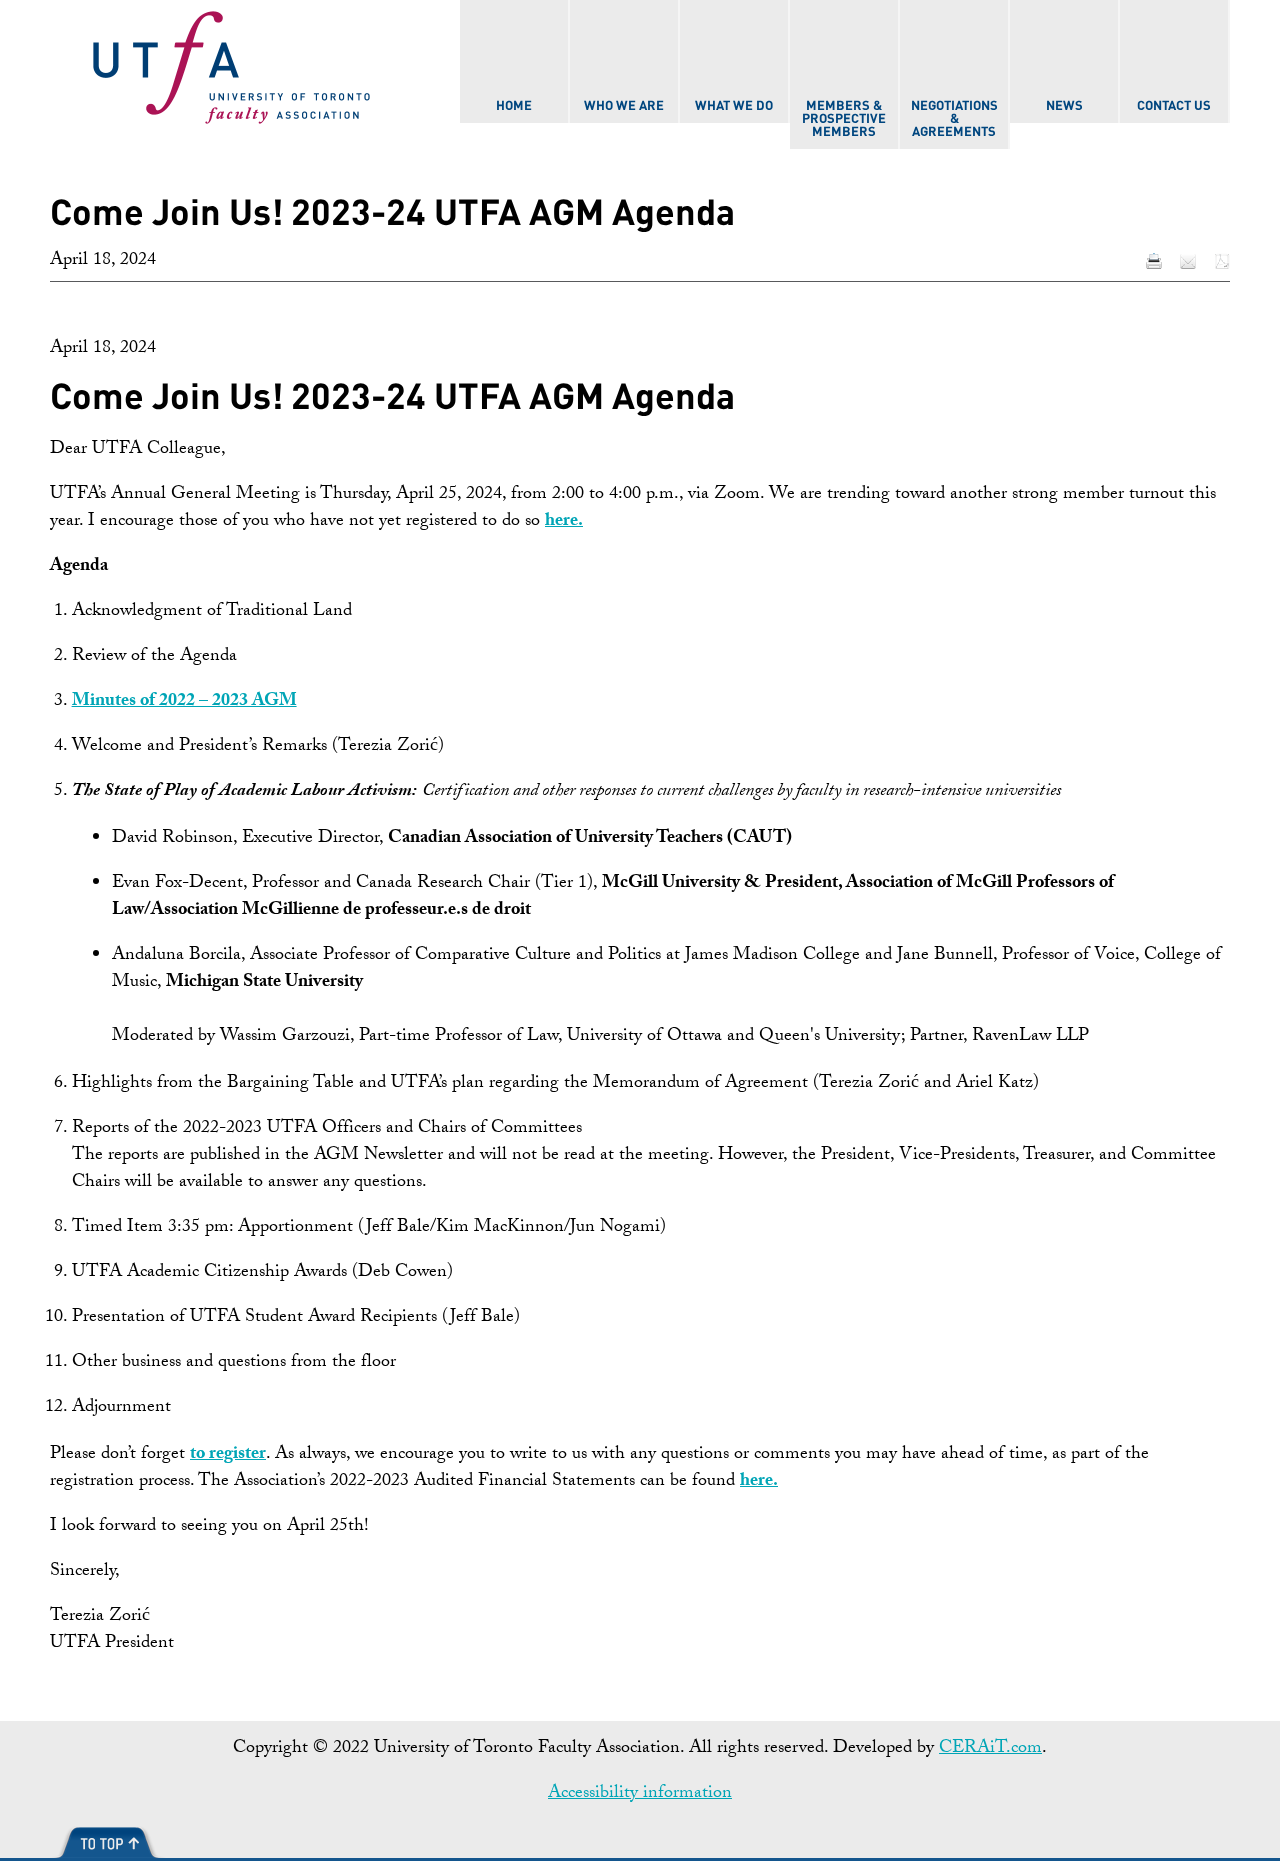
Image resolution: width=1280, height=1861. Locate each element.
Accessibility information (640, 1794)
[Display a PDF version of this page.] (1222, 262)
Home (514, 106)
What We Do (734, 106)
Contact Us (1174, 106)
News (1064, 106)
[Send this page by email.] (1188, 262)
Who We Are (624, 106)
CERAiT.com (990, 1749)
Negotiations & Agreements (954, 119)
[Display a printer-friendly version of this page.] (1154, 262)
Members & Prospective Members (844, 119)
